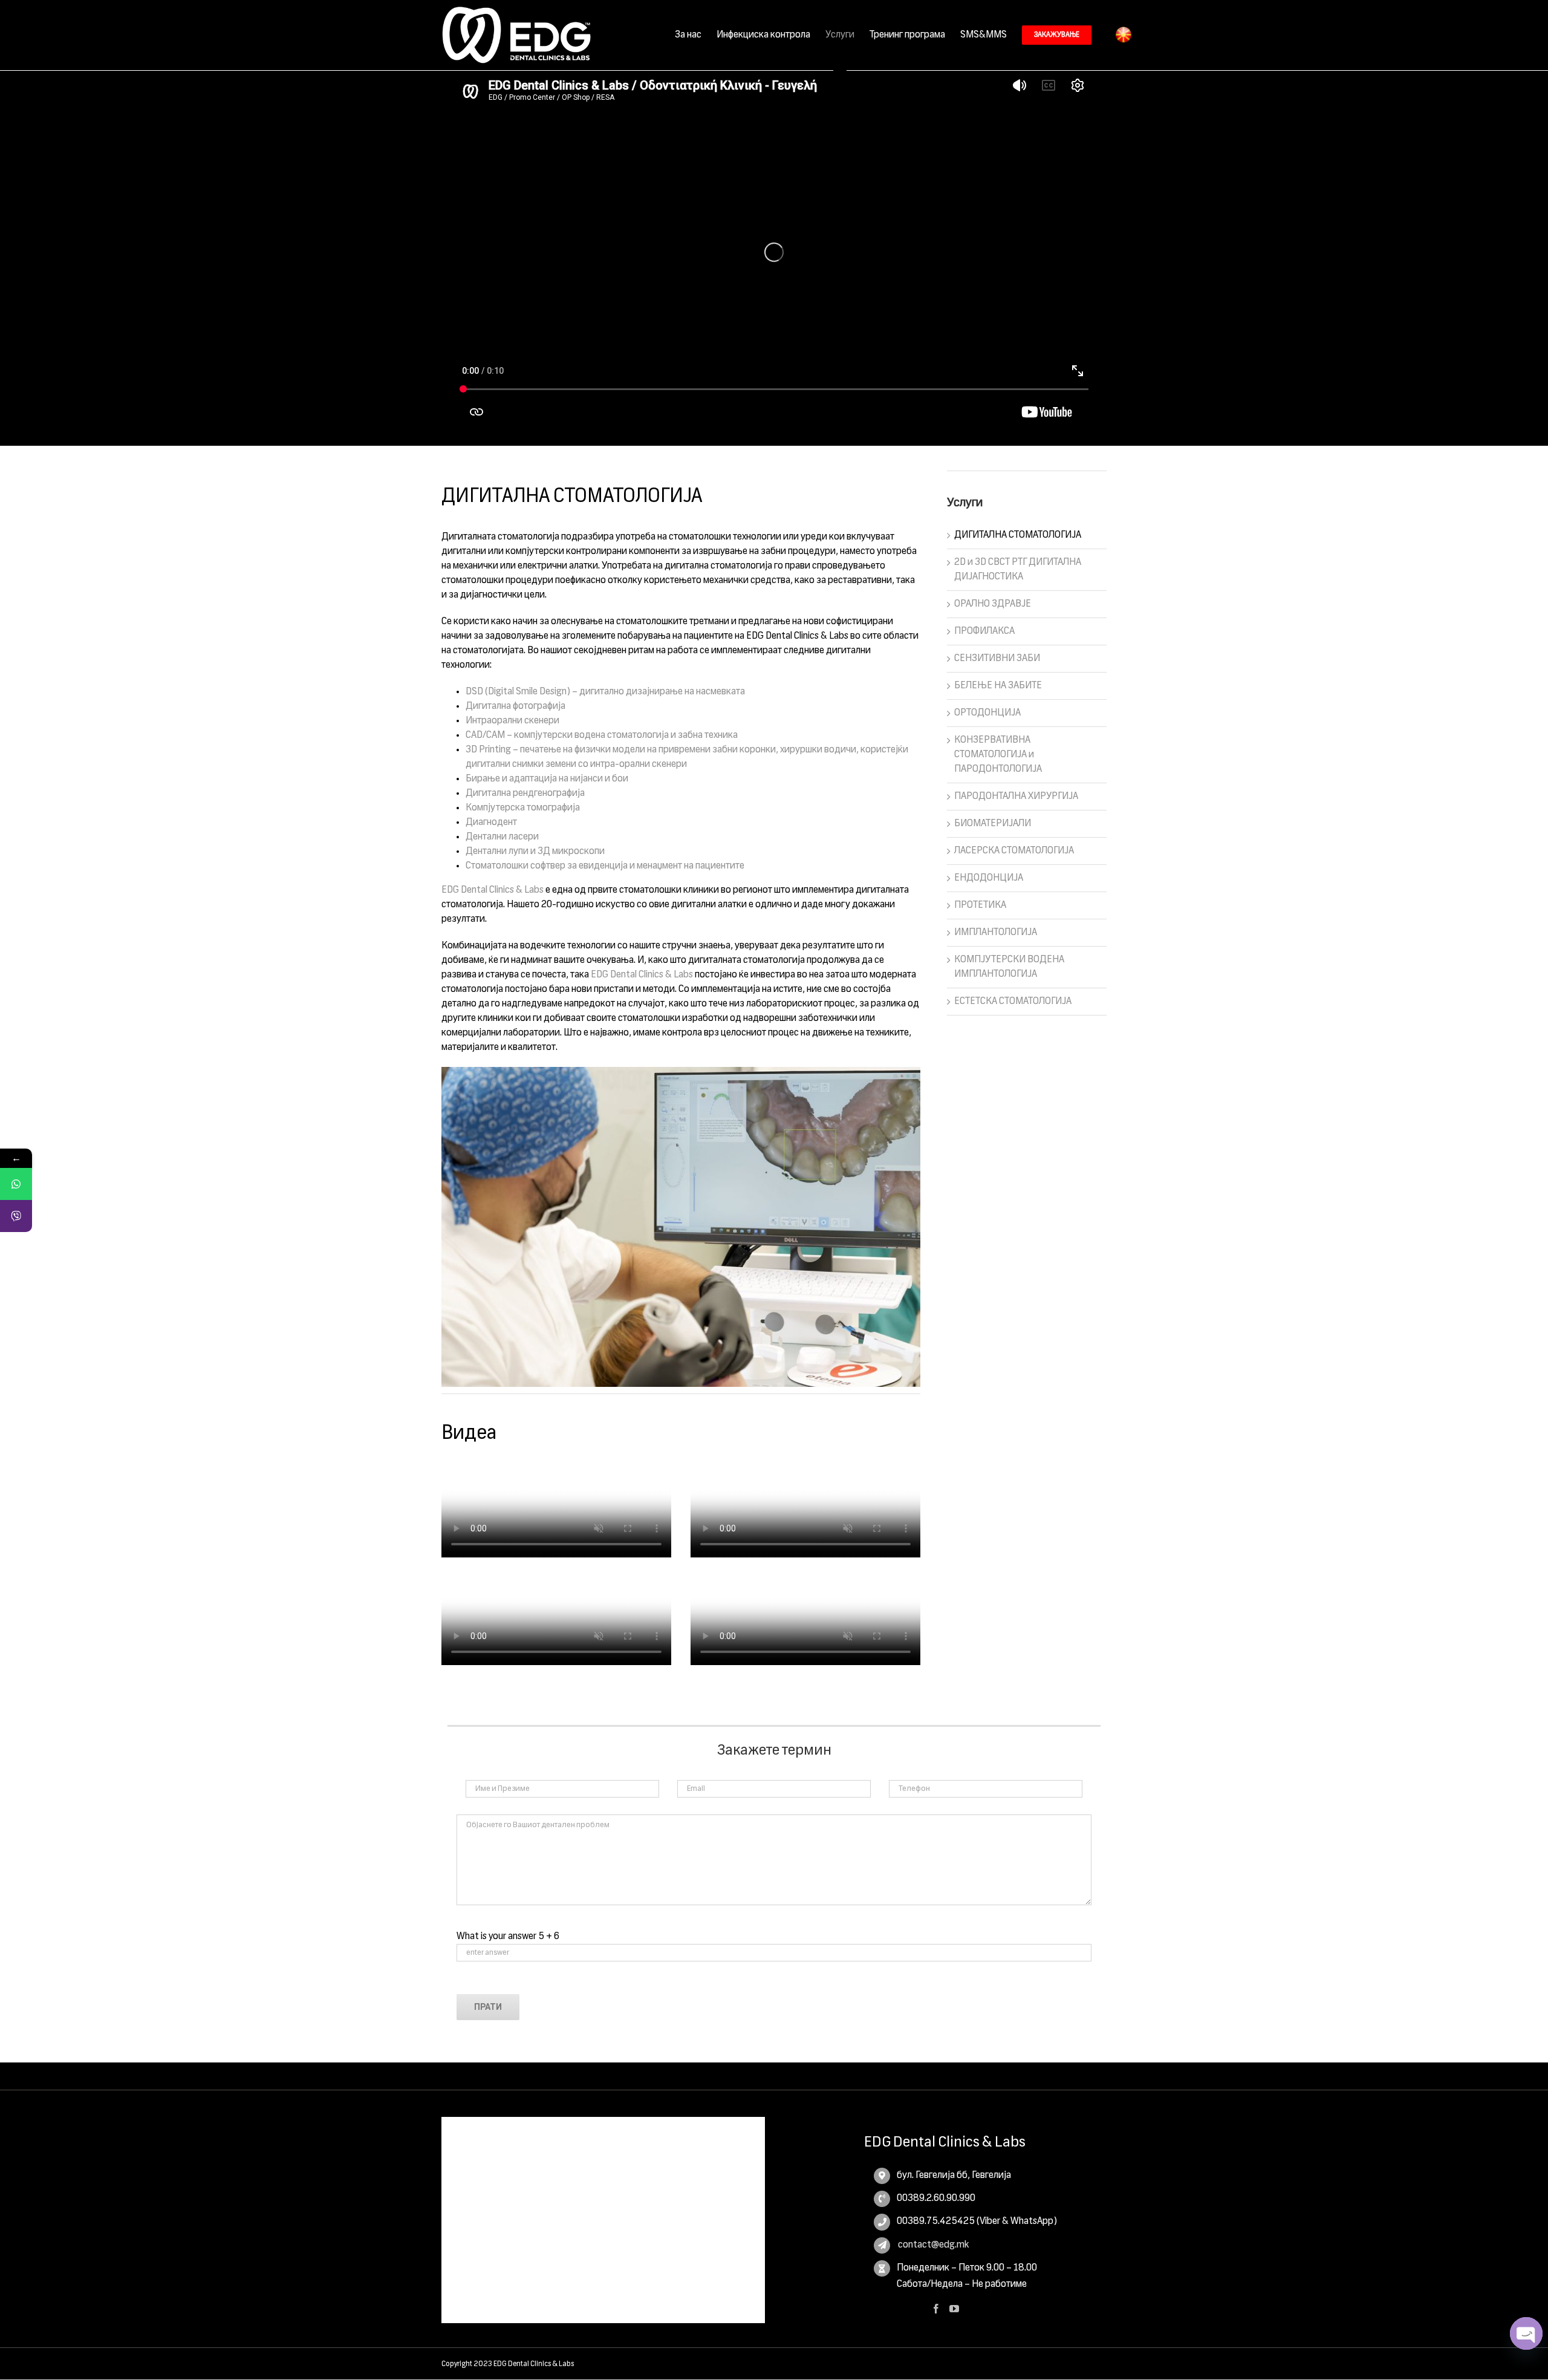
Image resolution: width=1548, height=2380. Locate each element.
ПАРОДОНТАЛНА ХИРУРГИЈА (1016, 797)
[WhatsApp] (16, 1184)
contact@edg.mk (933, 2245)
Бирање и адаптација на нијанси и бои (547, 779)
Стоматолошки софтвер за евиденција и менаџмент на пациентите (605, 866)
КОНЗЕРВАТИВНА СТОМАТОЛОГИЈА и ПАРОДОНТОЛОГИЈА (998, 755)
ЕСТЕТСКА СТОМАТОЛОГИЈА (1013, 1002)
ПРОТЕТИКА (980, 905)
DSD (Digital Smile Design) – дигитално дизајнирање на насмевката (605, 692)
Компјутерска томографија (523, 808)
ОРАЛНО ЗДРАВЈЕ (993, 604)
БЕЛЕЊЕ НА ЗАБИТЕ (998, 686)
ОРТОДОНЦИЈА (987, 713)
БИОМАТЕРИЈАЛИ (993, 824)
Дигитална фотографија (515, 706)
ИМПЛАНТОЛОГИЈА (996, 933)
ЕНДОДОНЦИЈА (989, 878)
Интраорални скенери (512, 721)
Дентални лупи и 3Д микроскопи (535, 852)
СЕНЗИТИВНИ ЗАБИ (997, 659)
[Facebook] (936, 2309)
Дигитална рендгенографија (525, 794)
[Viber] (16, 1216)
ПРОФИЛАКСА (984, 631)
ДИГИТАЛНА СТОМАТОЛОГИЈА (1018, 535)
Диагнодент (491, 823)
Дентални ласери (502, 837)
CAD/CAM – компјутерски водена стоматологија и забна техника (602, 735)
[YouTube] (954, 2309)
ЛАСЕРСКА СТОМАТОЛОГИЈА (1014, 851)
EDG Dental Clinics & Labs (493, 890)
